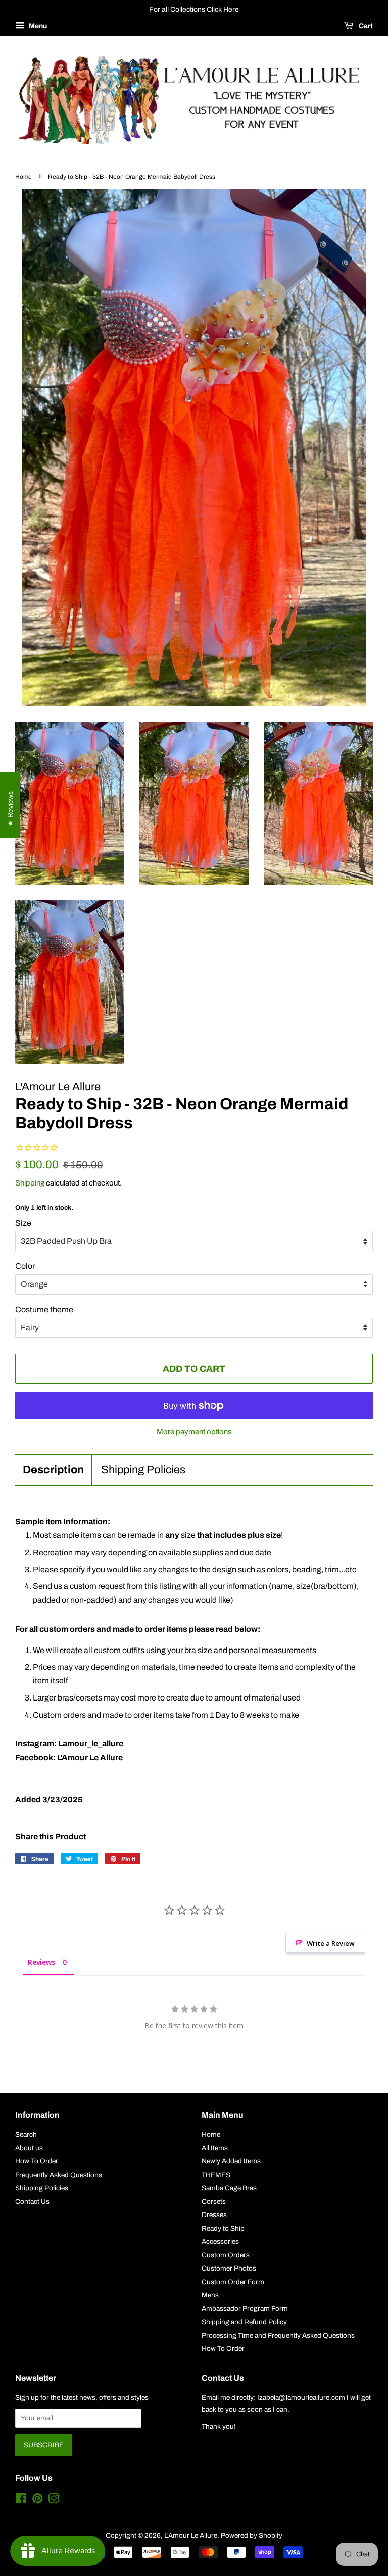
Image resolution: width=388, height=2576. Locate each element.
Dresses (214, 2215)
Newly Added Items (231, 2161)
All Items (215, 2148)
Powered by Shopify (252, 2535)
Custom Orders (226, 2255)
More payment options (194, 1432)
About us (29, 2148)
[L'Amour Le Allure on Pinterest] (37, 2501)
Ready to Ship (223, 2228)
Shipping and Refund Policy (244, 2322)
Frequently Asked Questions (59, 2175)
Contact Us (32, 2202)
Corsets (214, 2202)
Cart (365, 26)
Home (23, 177)
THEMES (216, 2175)
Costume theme (44, 1309)
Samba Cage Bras (229, 2188)
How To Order (37, 2161)
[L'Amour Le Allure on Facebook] (21, 2501)
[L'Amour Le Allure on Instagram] (54, 2501)
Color (25, 1266)
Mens (210, 2295)
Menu (37, 26)
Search (26, 2134)
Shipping (30, 1183)
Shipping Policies (143, 1470)
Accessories (220, 2242)
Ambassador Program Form (245, 2309)
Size (23, 1223)
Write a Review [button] (331, 1943)
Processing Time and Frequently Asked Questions (278, 2335)
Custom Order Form (233, 2282)
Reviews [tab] (41, 1962)
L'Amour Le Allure (191, 2535)
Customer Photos (229, 2268)
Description (53, 1470)
